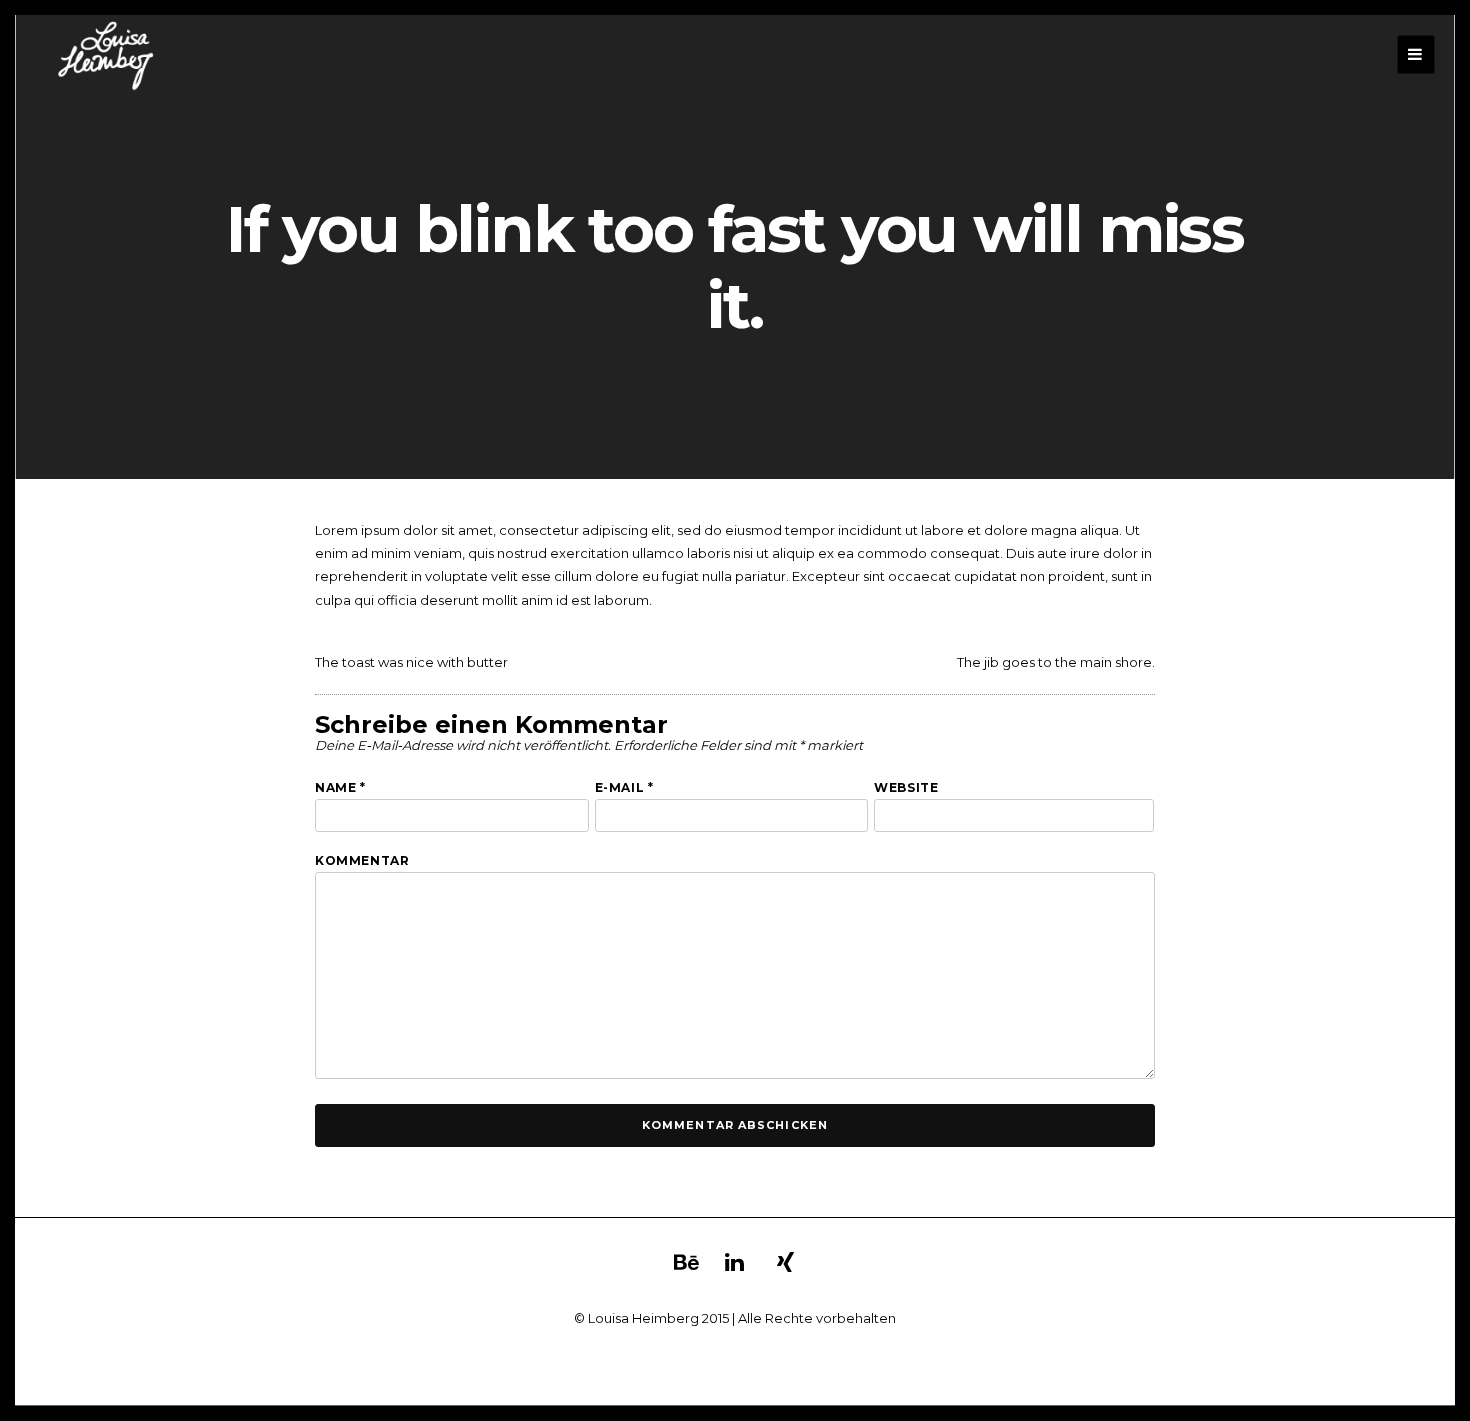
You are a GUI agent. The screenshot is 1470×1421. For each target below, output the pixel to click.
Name (340, 787)
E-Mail (624, 787)
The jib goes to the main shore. (1056, 662)
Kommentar (362, 860)
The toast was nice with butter (411, 662)
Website (906, 787)
